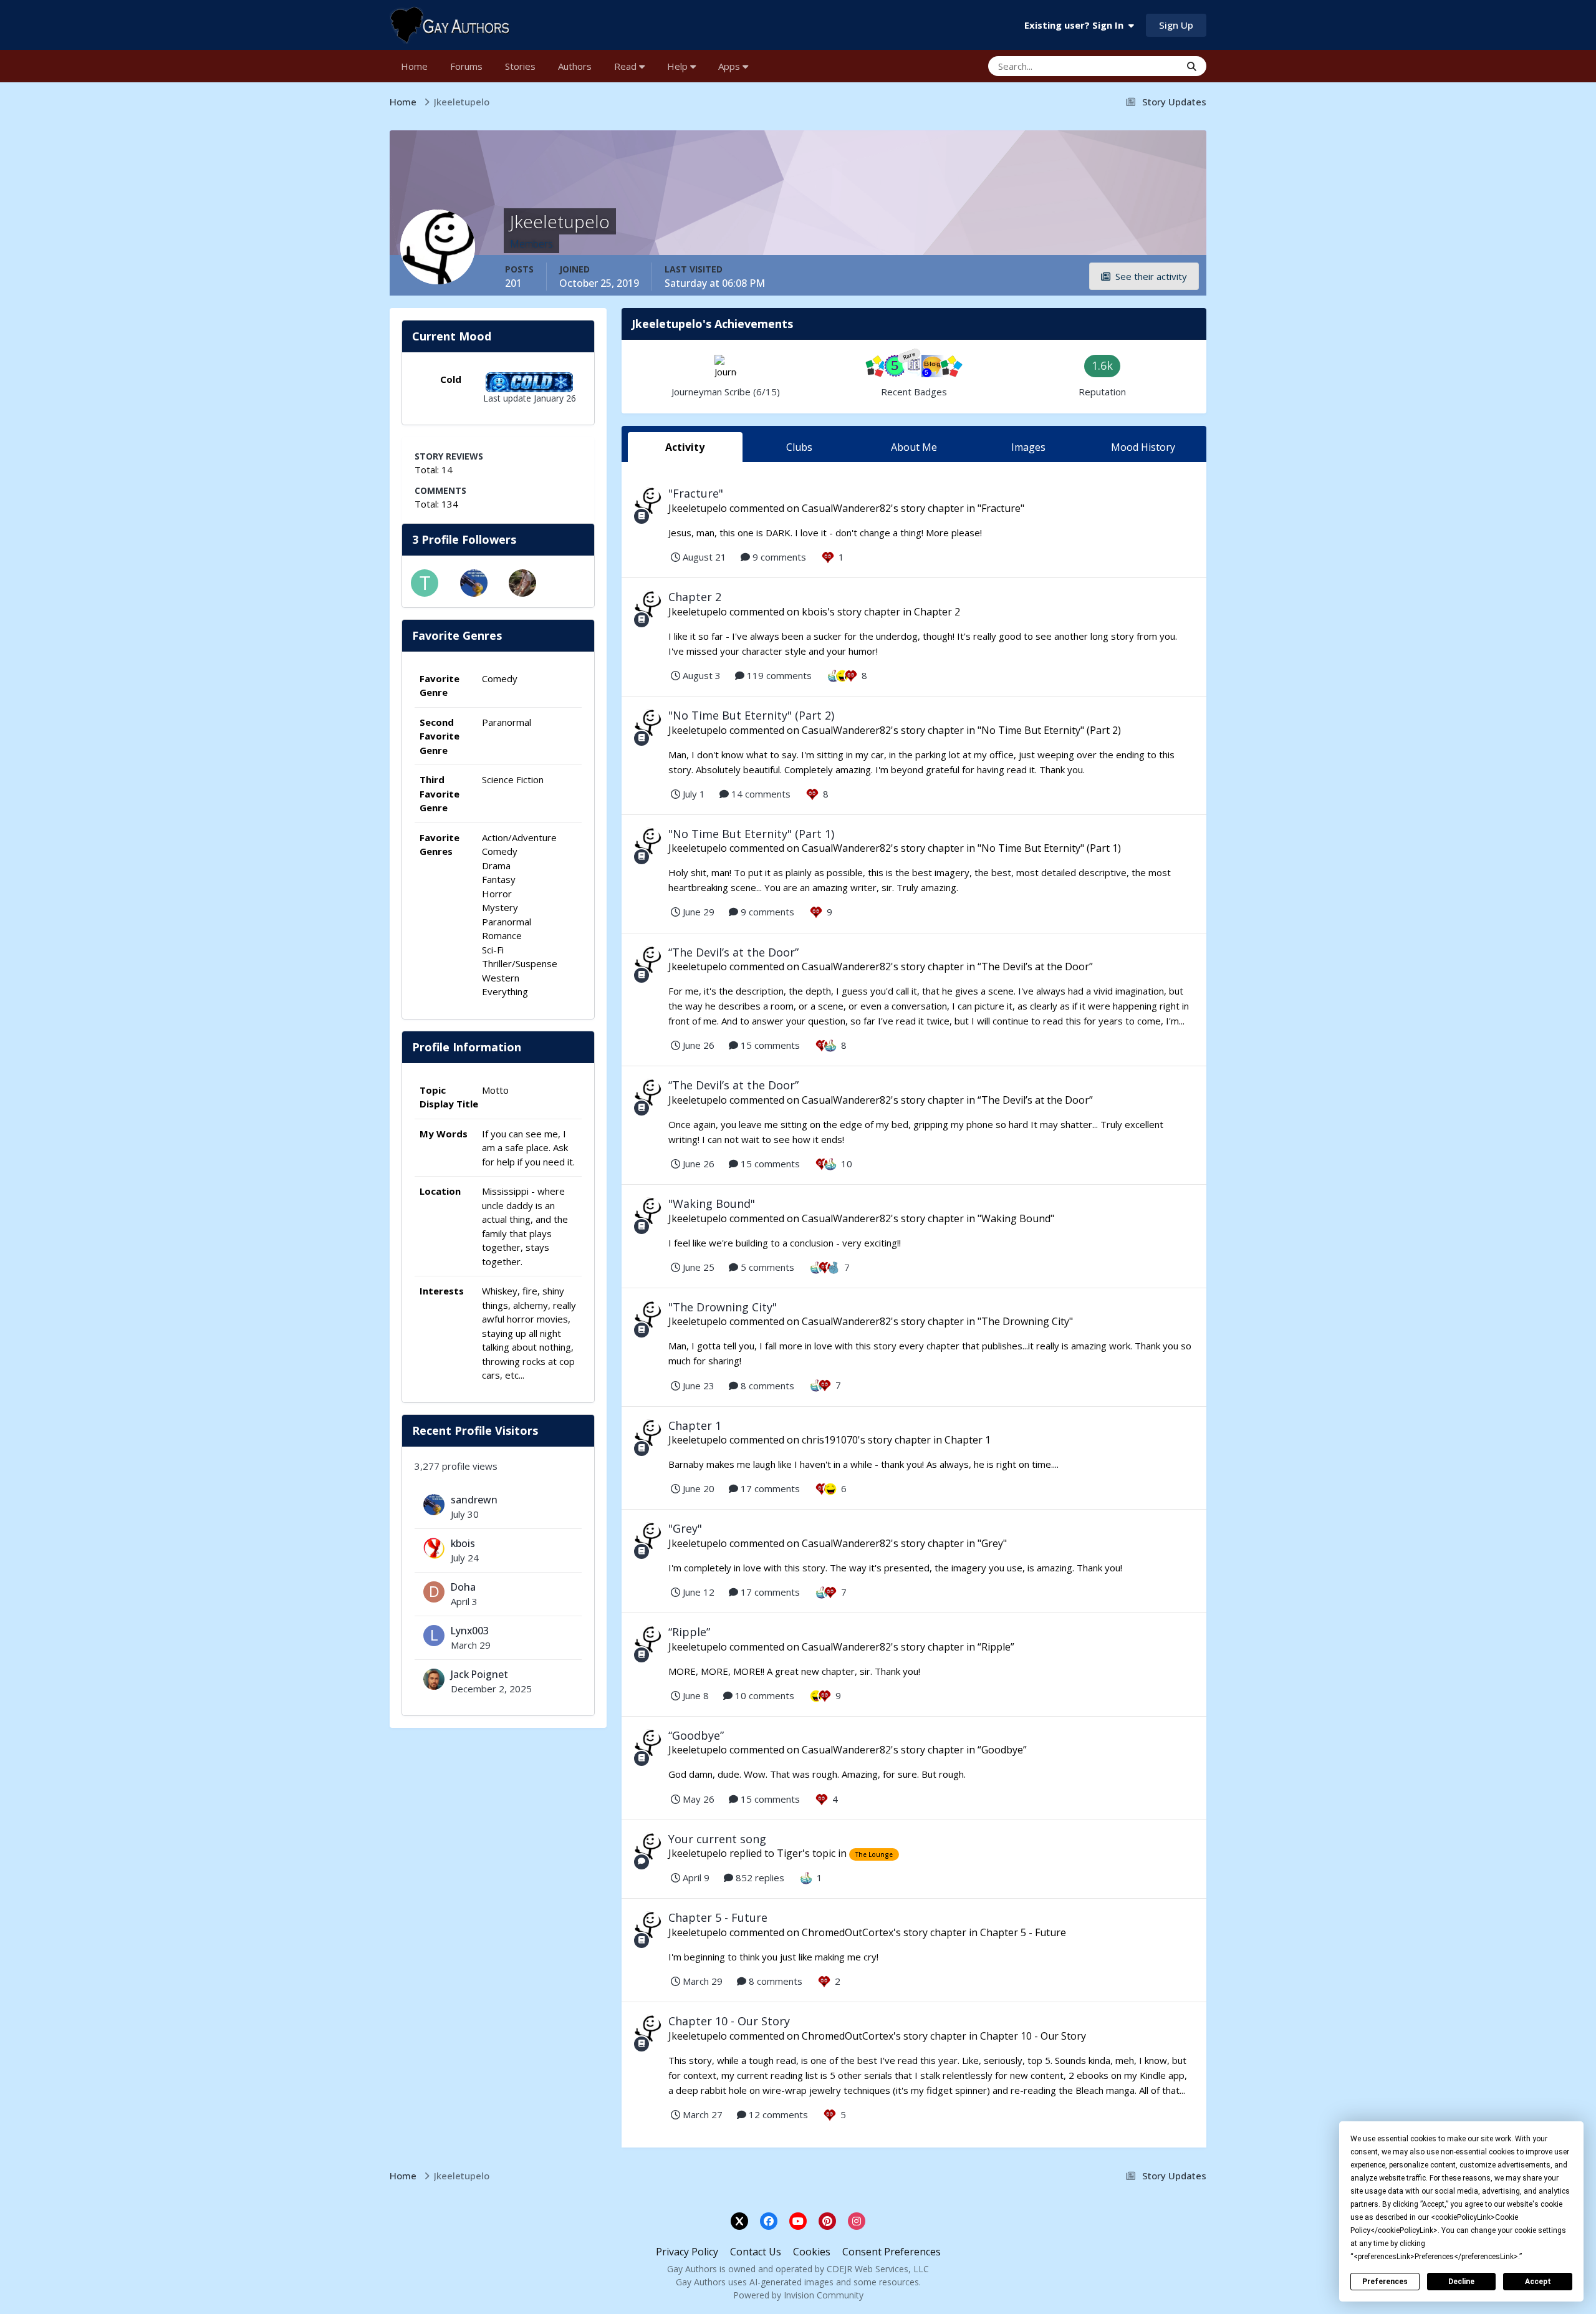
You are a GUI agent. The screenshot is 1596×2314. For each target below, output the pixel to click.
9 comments (778, 557)
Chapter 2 (695, 597)
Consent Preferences (892, 2252)
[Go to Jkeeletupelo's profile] (648, 501)
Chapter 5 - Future (718, 1917)
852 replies (759, 1878)
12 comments (777, 2114)
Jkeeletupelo (698, 508)
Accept (1538, 2282)
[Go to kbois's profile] (434, 1548)
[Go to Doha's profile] (434, 1592)
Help (679, 66)
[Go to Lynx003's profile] (434, 1636)
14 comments (760, 794)
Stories (520, 66)
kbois (463, 1543)
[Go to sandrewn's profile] (474, 583)
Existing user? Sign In (1076, 25)
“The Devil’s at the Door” (733, 952)
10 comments (763, 1695)
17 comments (769, 1488)
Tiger (790, 1853)
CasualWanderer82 (846, 508)
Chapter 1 (695, 1425)
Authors (575, 66)
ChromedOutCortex (848, 1932)
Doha (463, 1587)
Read (627, 66)
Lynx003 (470, 1631)
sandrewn (474, 1500)
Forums (466, 66)
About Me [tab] (914, 447)
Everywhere (1140, 66)
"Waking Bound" (712, 1203)
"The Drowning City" (723, 1307)
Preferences (1385, 2282)
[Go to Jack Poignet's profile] (434, 1679)
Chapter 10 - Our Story (729, 2021)
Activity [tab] (685, 447)
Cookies (812, 2252)
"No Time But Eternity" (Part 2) (751, 715)
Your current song (717, 1839)
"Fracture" (696, 493)
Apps (730, 66)
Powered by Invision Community (798, 2295)
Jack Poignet (479, 1674)
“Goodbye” (696, 1735)
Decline (1461, 2282)
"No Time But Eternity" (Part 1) (751, 834)
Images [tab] (1028, 447)
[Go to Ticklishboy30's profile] (425, 583)
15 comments (769, 1045)
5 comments (766, 1267)
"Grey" (685, 1528)
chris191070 (830, 1440)
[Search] (1192, 66)
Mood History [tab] (1143, 447)
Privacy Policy (687, 2252)
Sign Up (1176, 25)
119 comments (778, 675)
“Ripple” (689, 1632)
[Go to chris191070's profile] (522, 583)
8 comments (766, 1386)
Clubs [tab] (799, 447)
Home (414, 66)
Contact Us (756, 2252)
